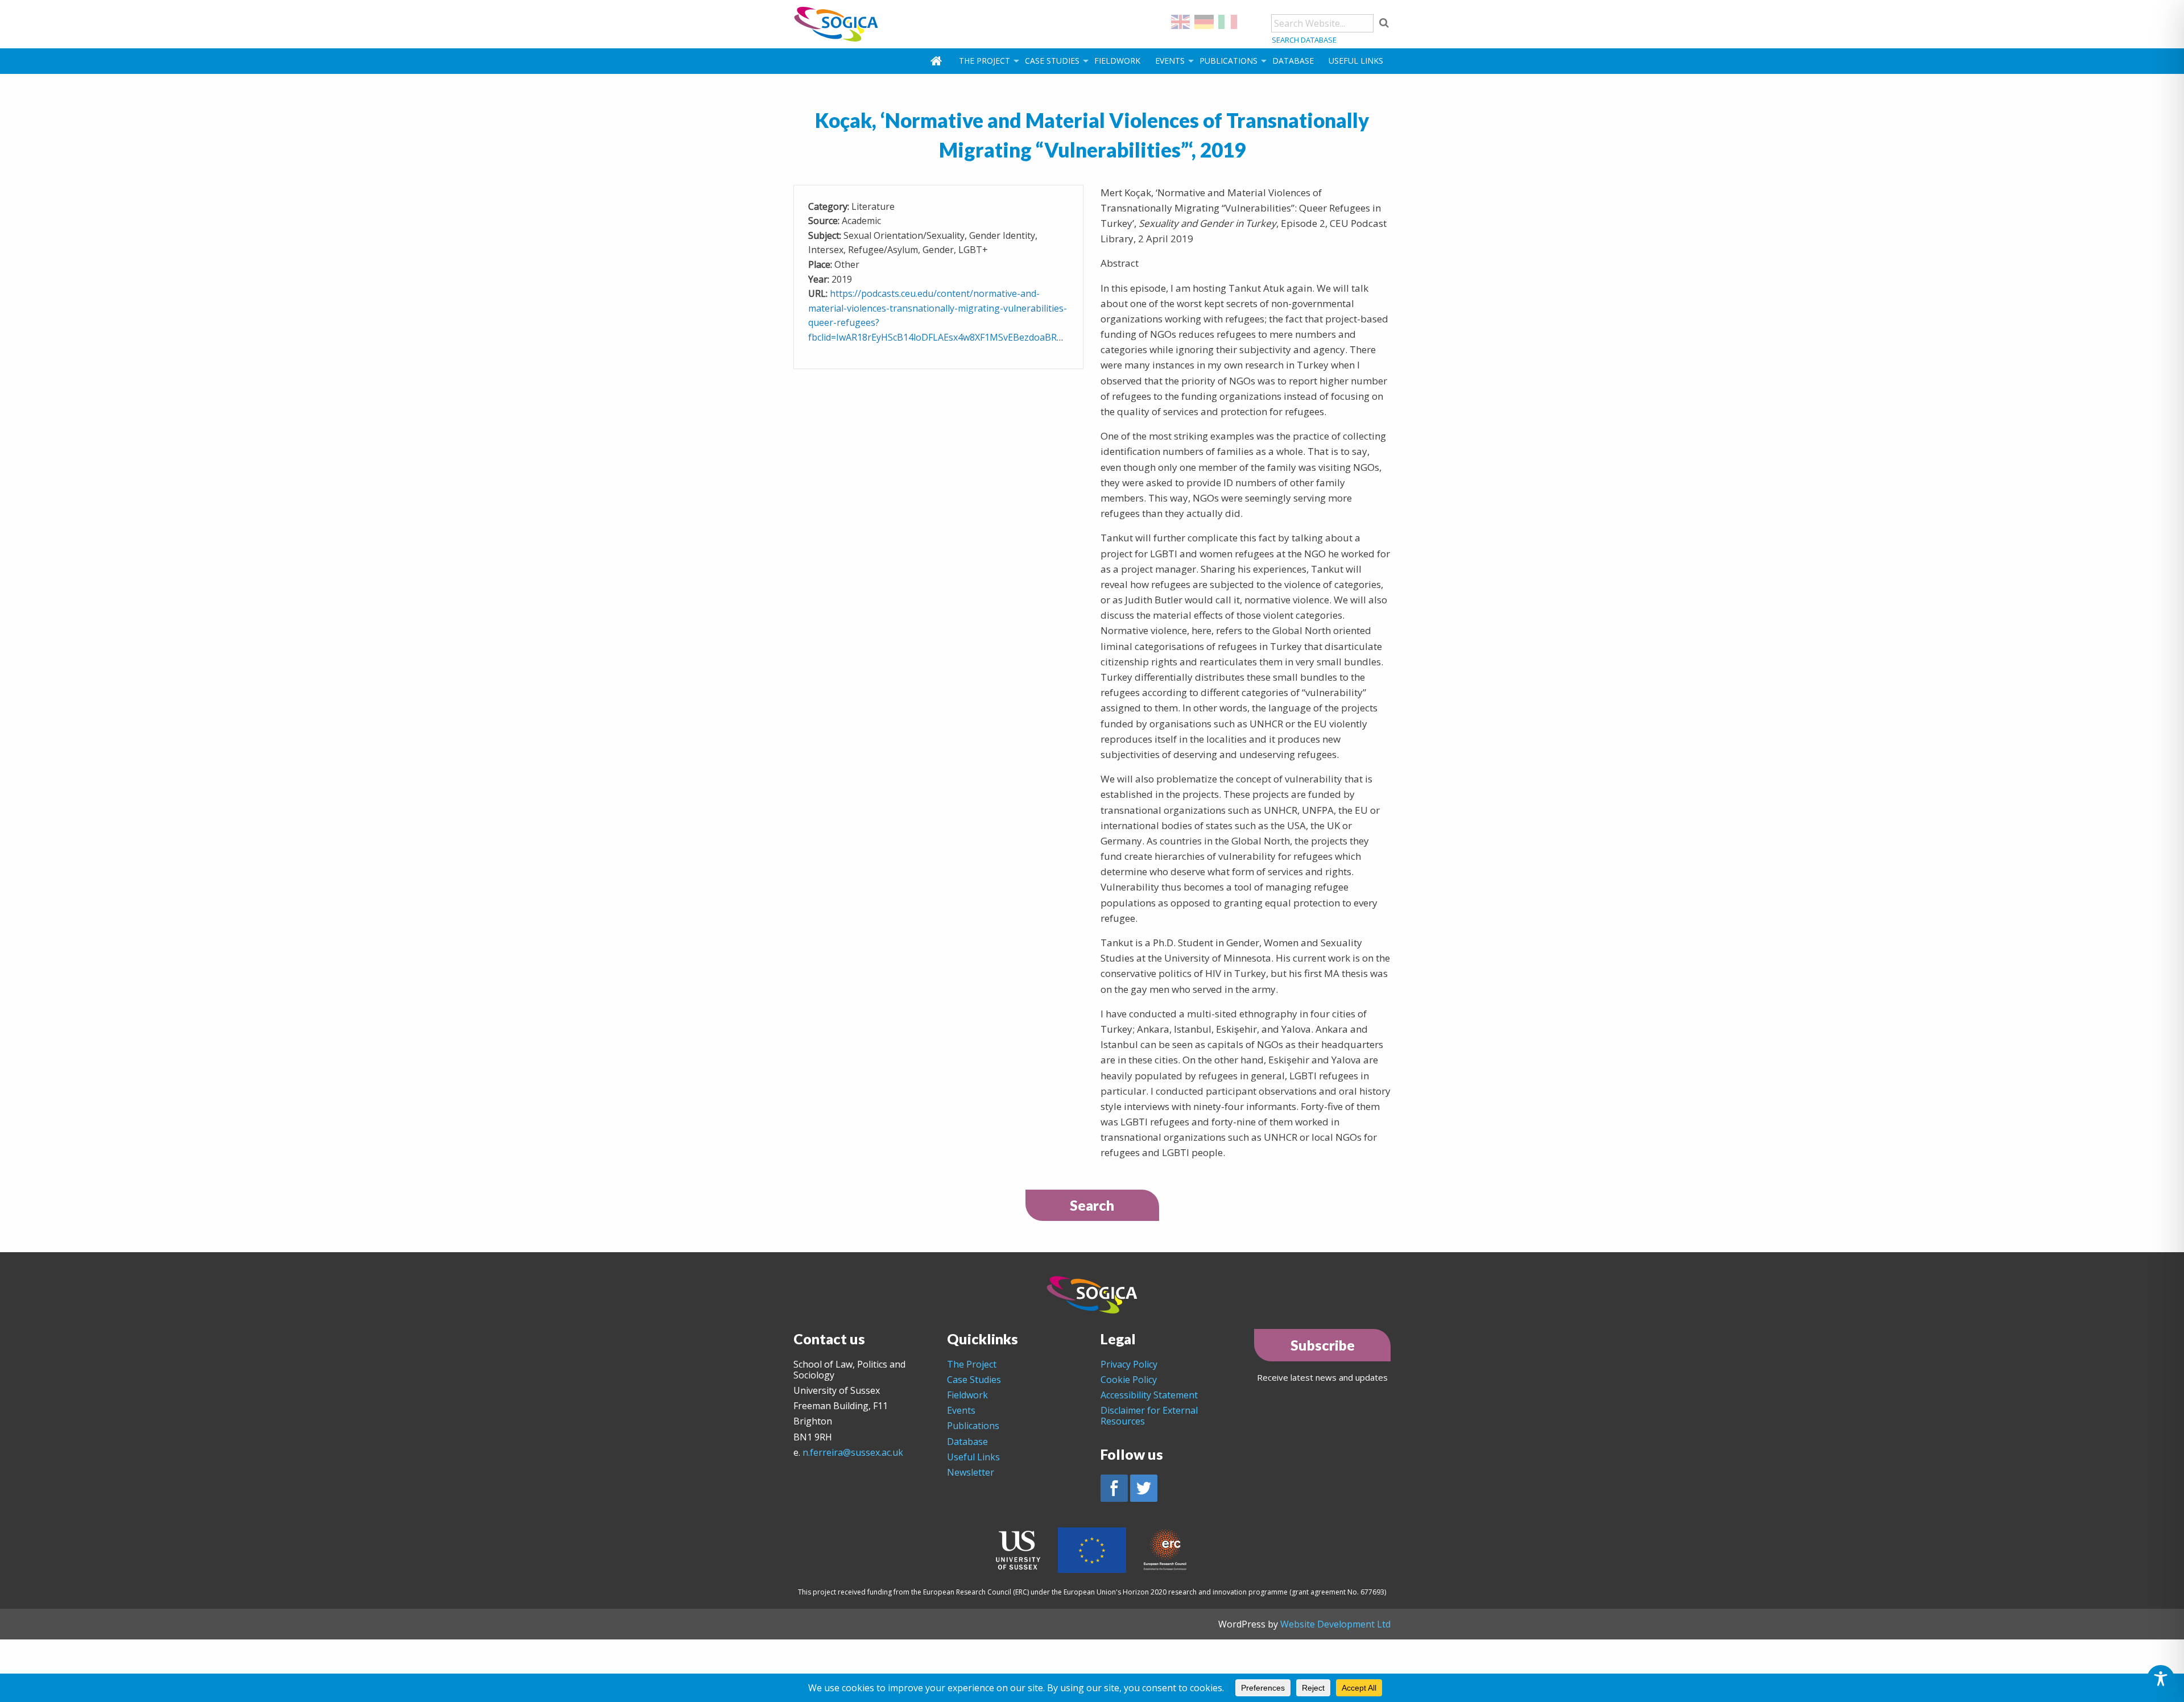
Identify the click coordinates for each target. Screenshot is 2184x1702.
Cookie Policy (1129, 1380)
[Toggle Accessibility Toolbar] (2161, 1679)
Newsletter (971, 1472)
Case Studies (1052, 61)
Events (1170, 61)
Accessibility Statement (1149, 1395)
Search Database (1304, 40)
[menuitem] (937, 61)
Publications (1228, 61)
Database (1293, 61)
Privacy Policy (1129, 1364)
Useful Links (1356, 61)
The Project (985, 61)
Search (1092, 1205)
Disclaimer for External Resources (1149, 1416)
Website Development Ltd (1335, 1624)
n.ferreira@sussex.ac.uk (853, 1452)
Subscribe (1323, 1345)
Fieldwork (1117, 61)
